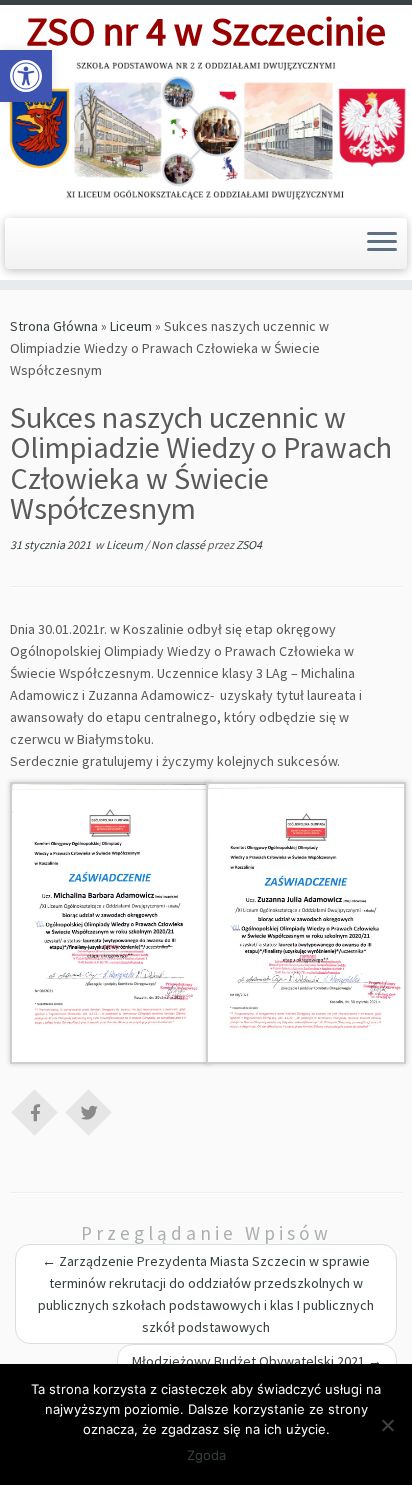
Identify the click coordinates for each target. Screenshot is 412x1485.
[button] (26, 76)
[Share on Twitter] (89, 1111)
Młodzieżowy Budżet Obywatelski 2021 (257, 1361)
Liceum (131, 326)
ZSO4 (249, 544)
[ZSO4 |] (206, 129)
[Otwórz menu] (382, 244)
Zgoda (206, 1455)
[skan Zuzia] (306, 922)
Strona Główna (54, 326)
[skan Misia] (110, 922)
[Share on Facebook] (35, 1111)
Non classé (179, 544)
